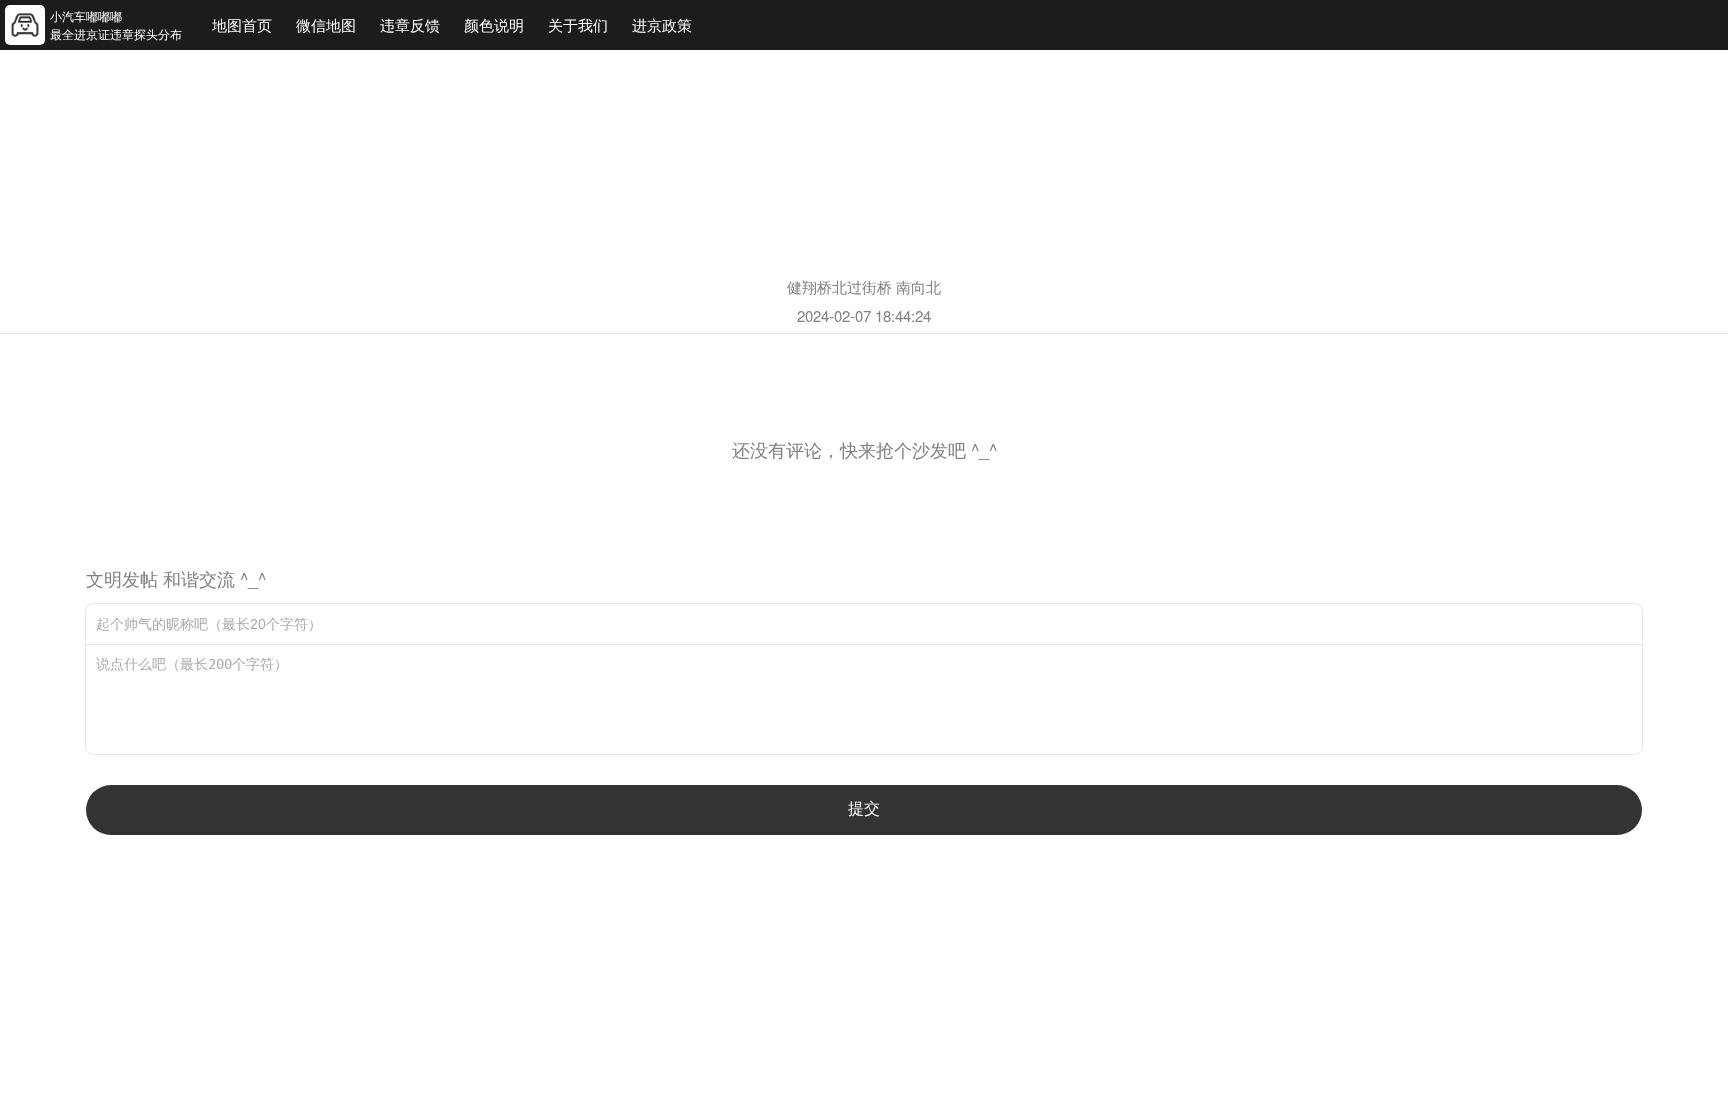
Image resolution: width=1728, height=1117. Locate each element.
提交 (864, 808)
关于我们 (578, 24)
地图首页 (242, 24)
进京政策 (662, 24)
